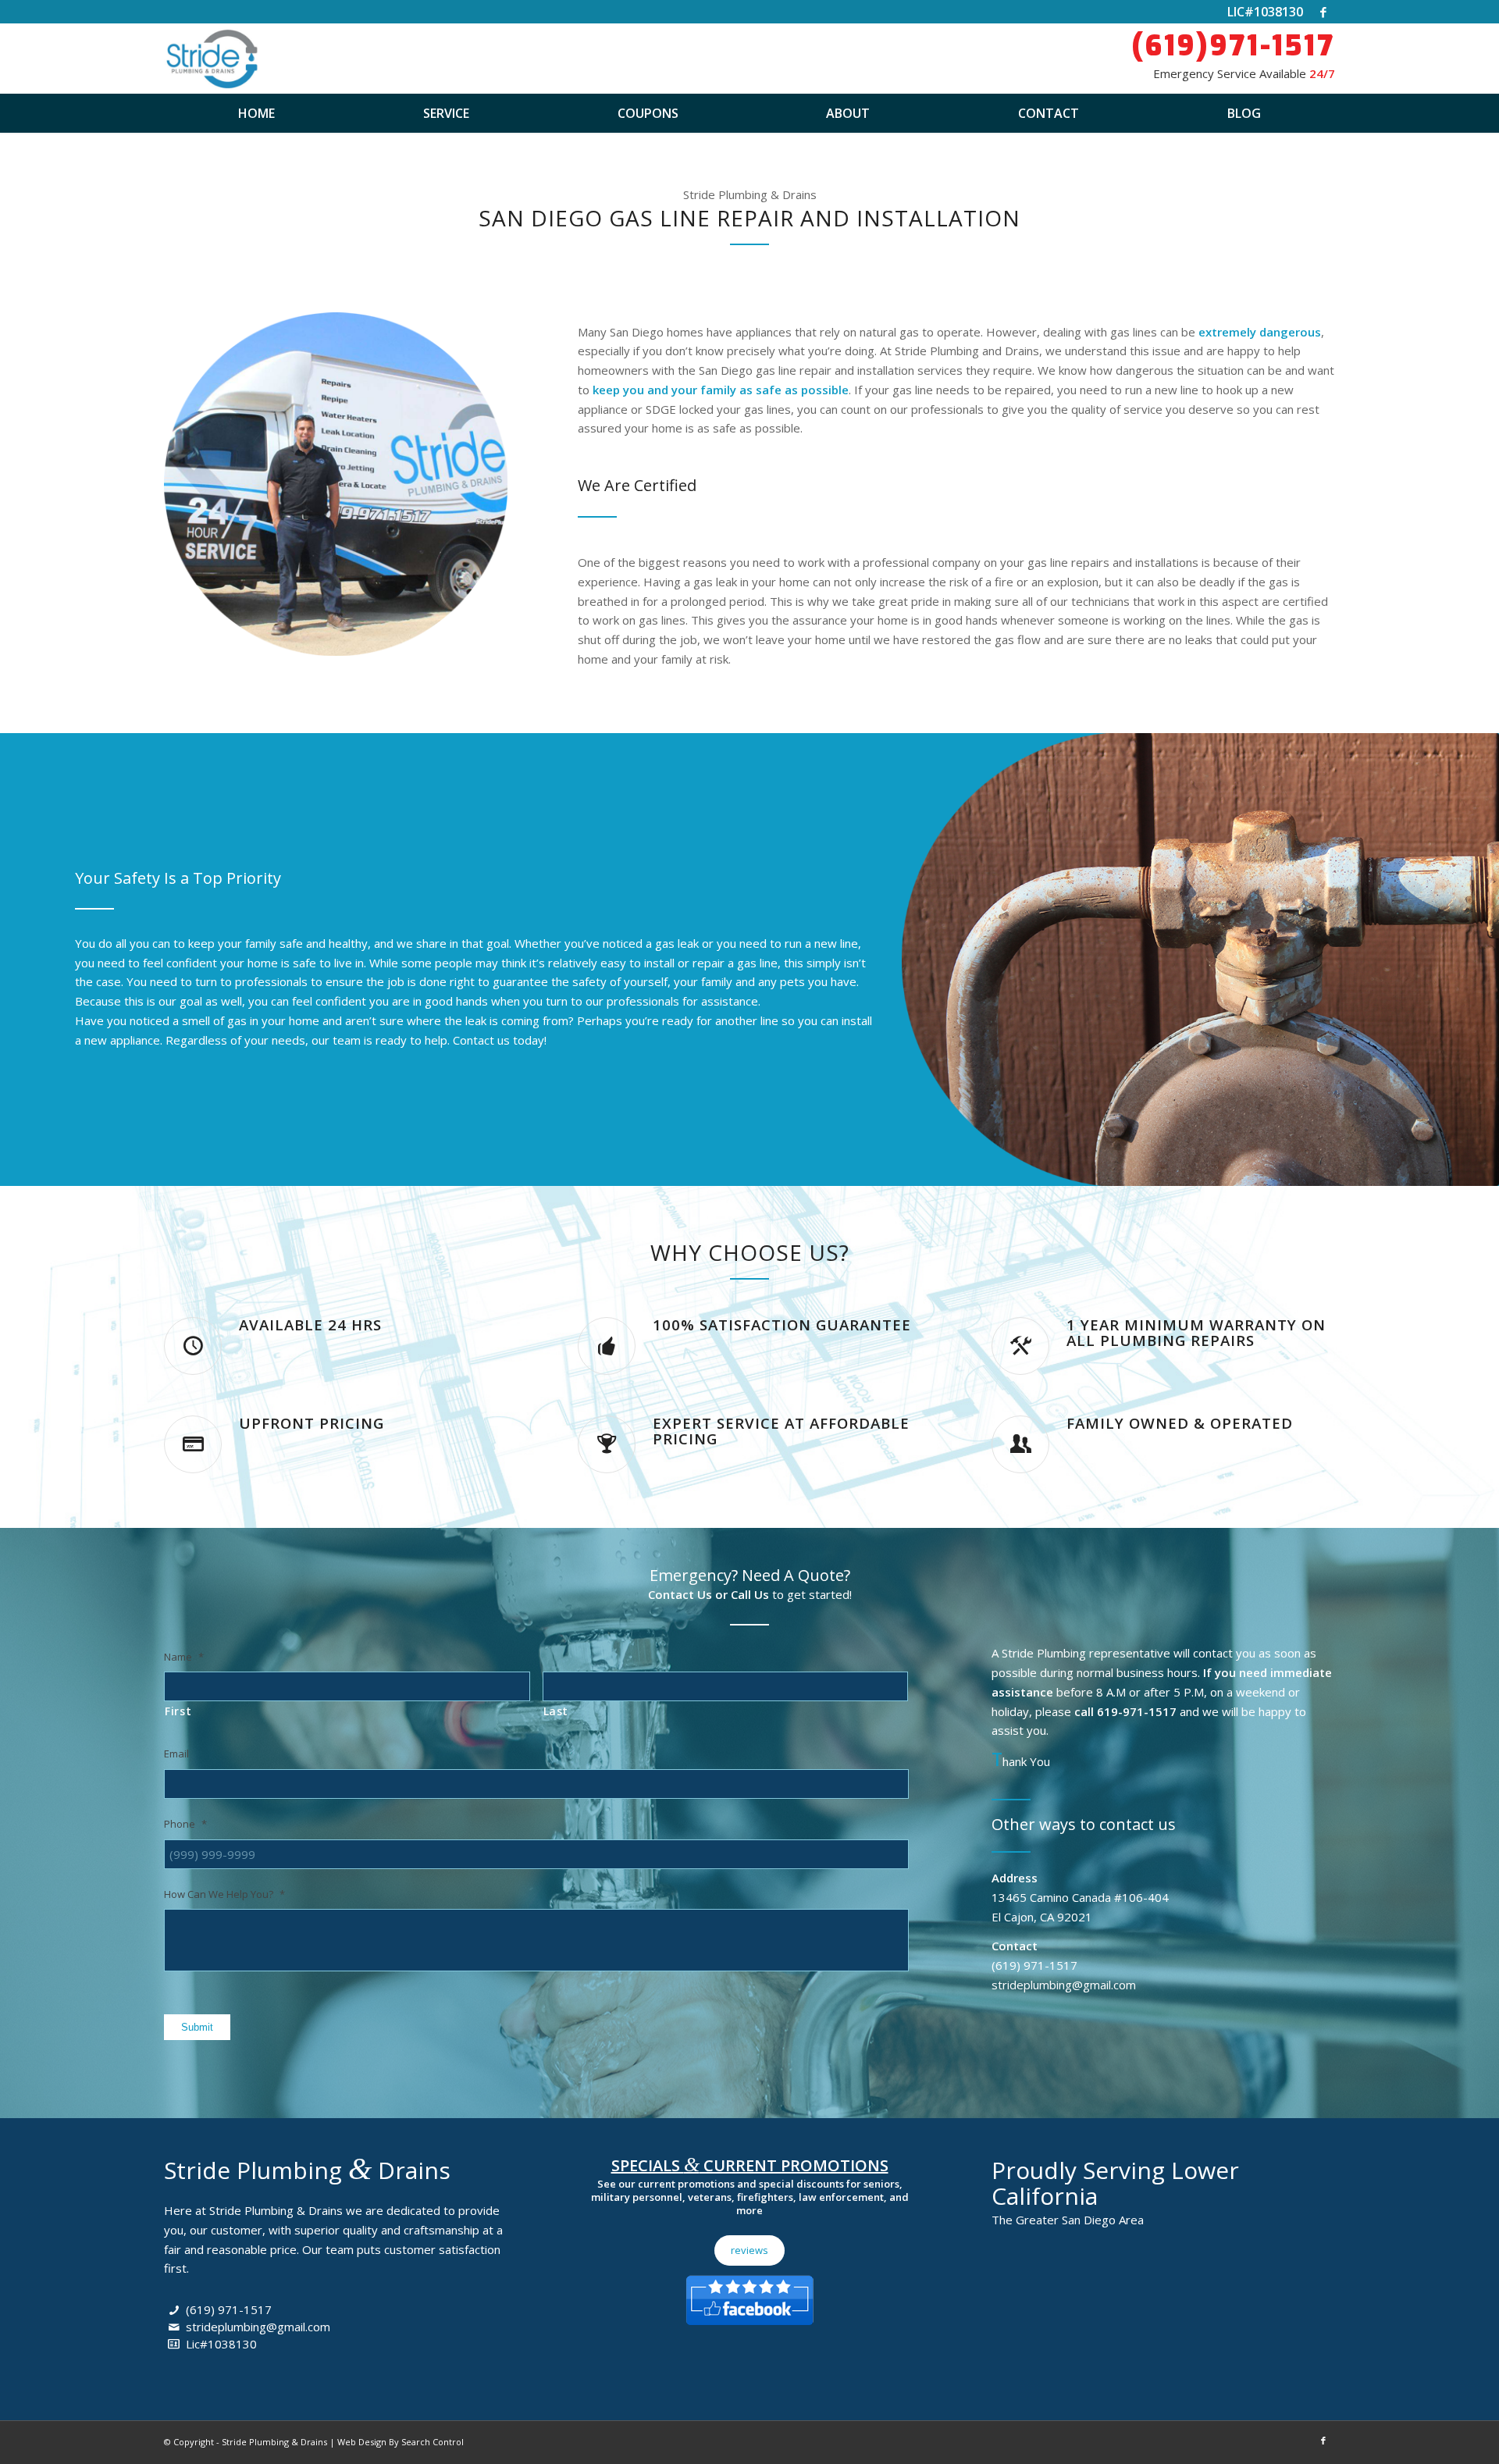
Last (556, 1711)
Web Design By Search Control (401, 2442)
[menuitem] (256, 113)
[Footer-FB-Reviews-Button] (749, 2297)
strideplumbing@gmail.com (258, 2327)
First (178, 1711)
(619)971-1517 (1233, 46)
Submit (197, 2027)
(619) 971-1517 (229, 2309)
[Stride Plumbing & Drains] (211, 59)
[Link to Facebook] (1323, 12)
